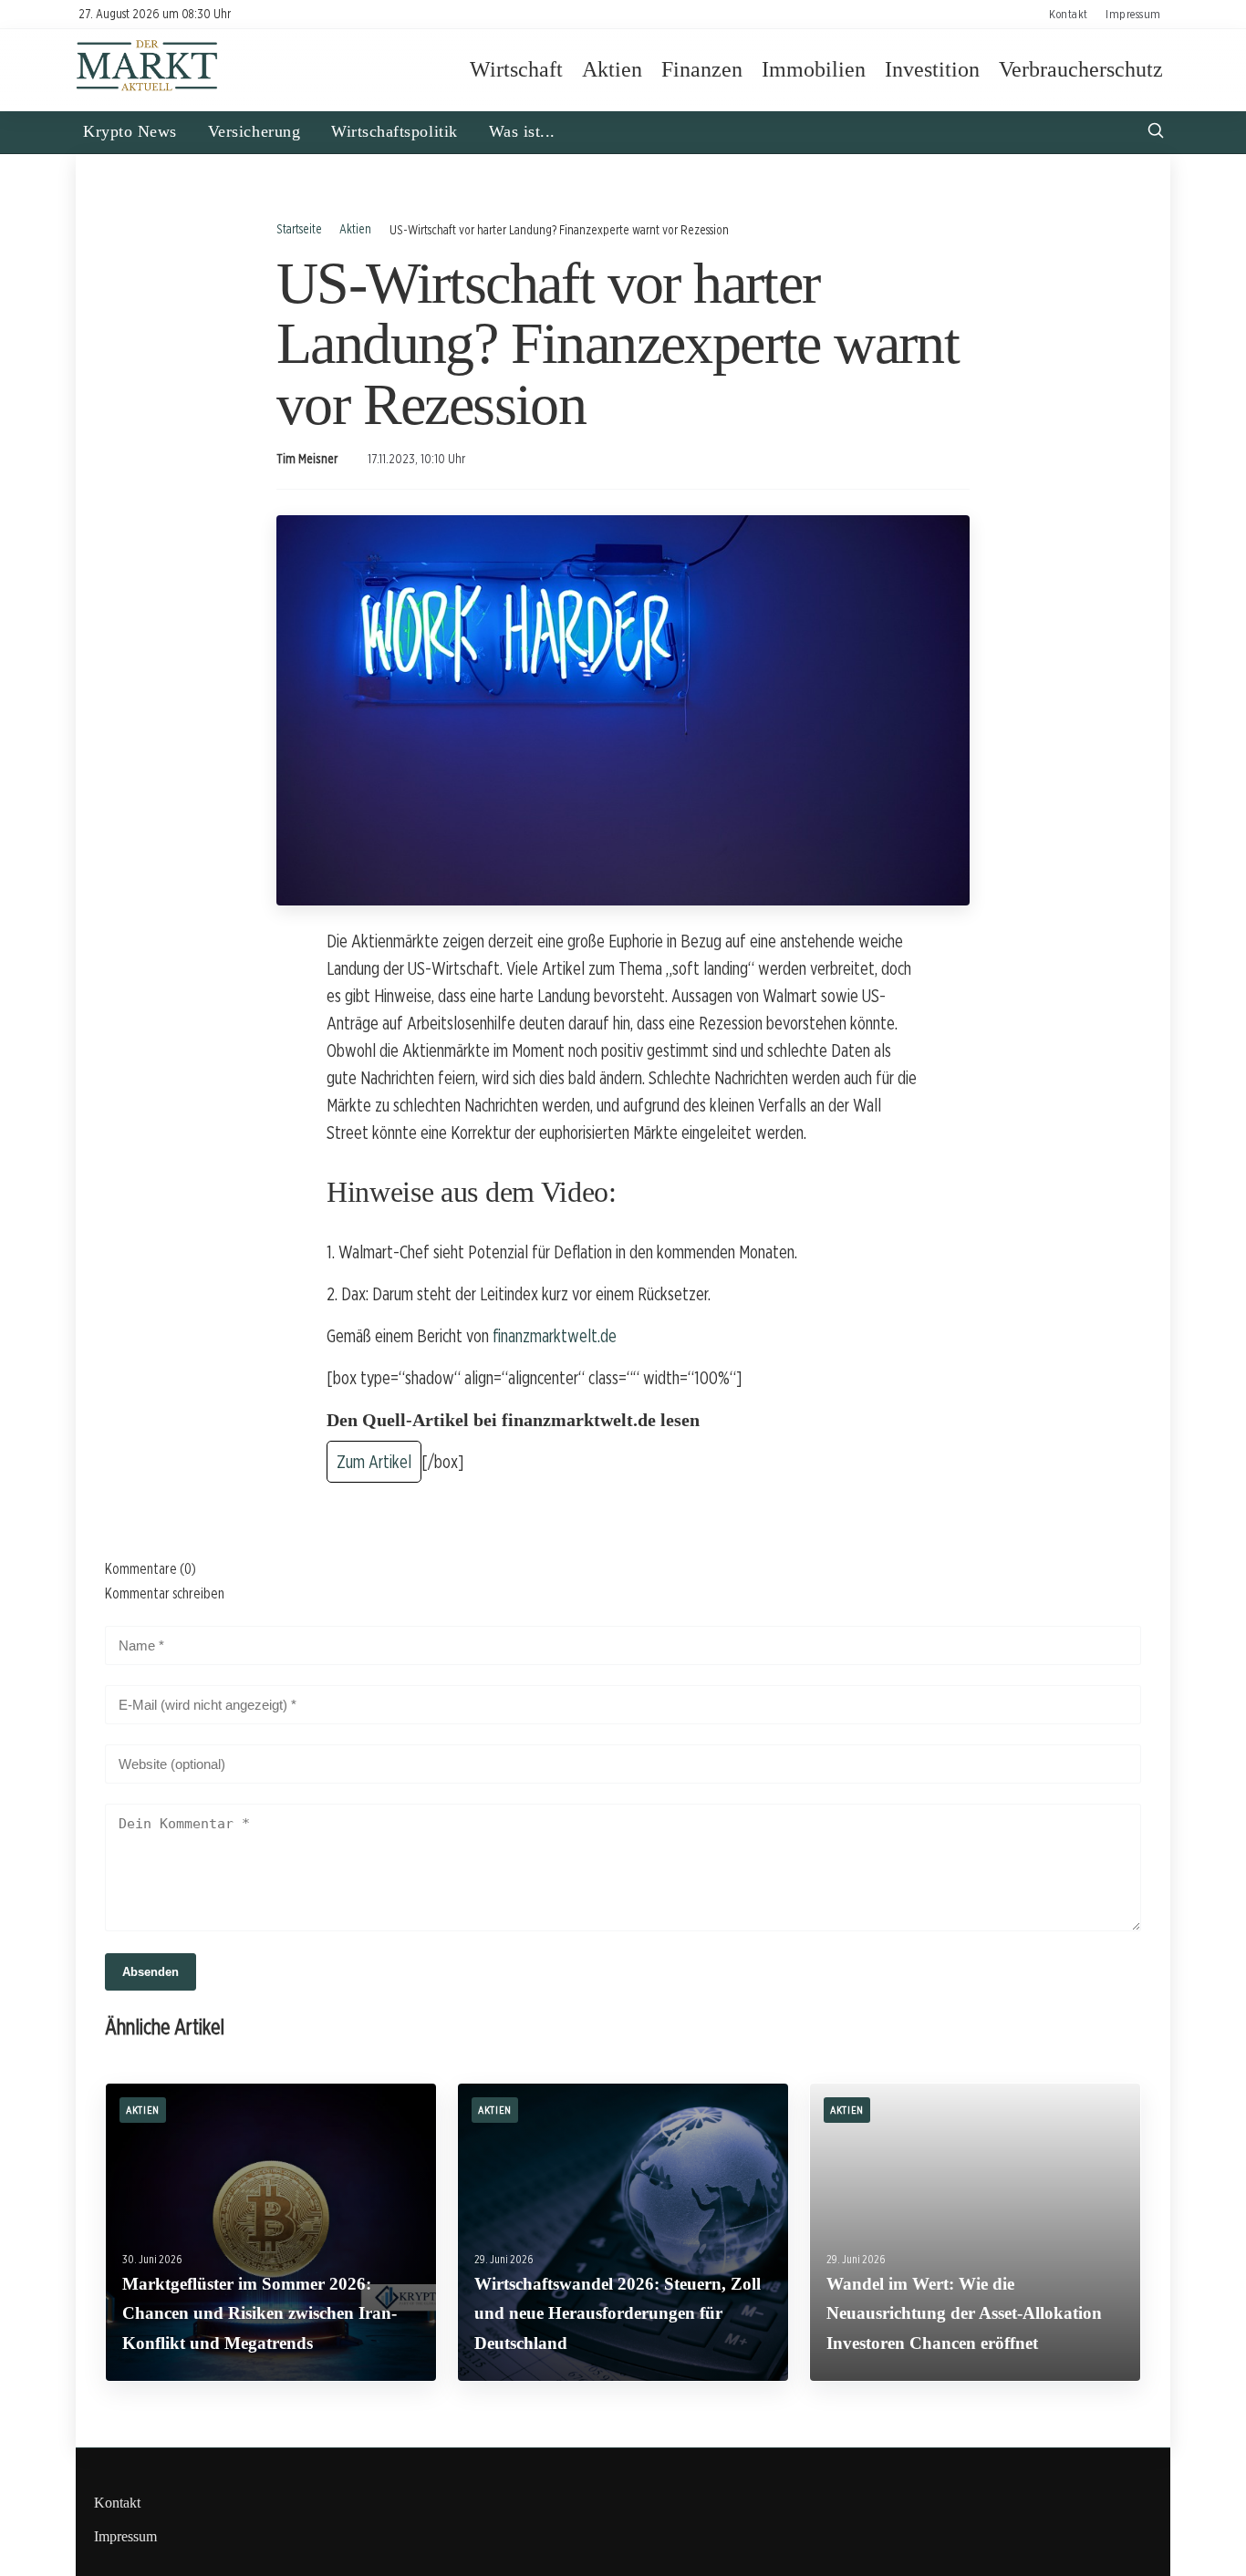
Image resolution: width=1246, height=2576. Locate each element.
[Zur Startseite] (147, 89)
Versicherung (254, 131)
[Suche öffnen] (1156, 133)
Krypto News (130, 131)
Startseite (299, 228)
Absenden (151, 1972)
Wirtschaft (516, 69)
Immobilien (814, 69)
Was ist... (522, 131)
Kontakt (1069, 14)
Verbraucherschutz (1081, 69)
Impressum (1133, 14)
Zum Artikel (374, 1462)
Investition (932, 69)
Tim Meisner (307, 459)
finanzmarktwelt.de (555, 1336)
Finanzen (702, 69)
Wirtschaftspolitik (395, 131)
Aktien (612, 69)
